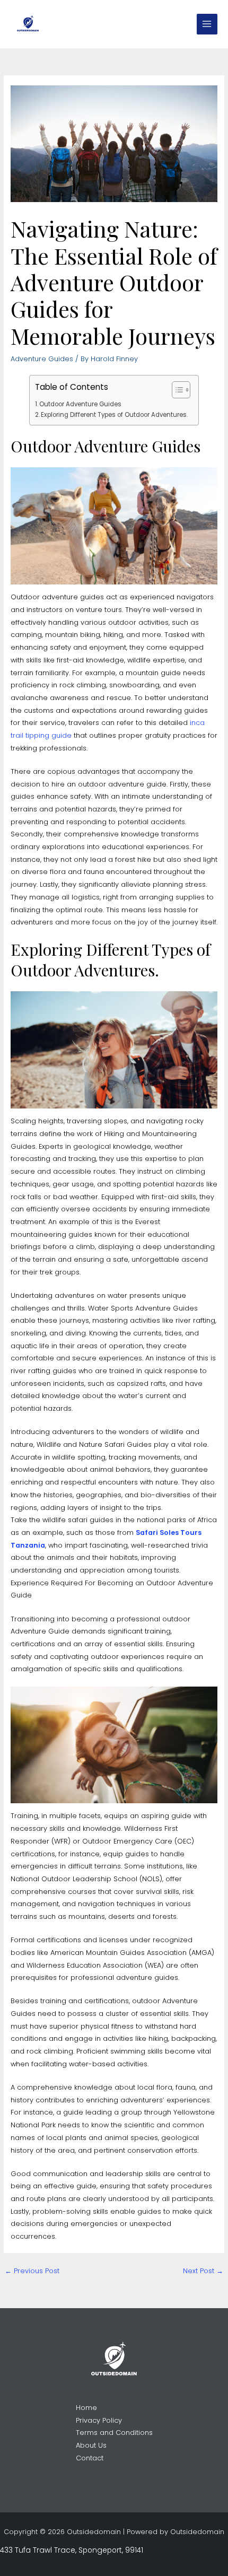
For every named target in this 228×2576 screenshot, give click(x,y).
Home (86, 2408)
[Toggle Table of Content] (176, 390)
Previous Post (32, 2271)
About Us (91, 2445)
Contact (90, 2458)
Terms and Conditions (114, 2433)
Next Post (203, 2271)
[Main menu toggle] (207, 24)
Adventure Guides (42, 359)
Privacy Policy (99, 2420)
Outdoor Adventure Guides (80, 404)
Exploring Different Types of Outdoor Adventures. (114, 415)
